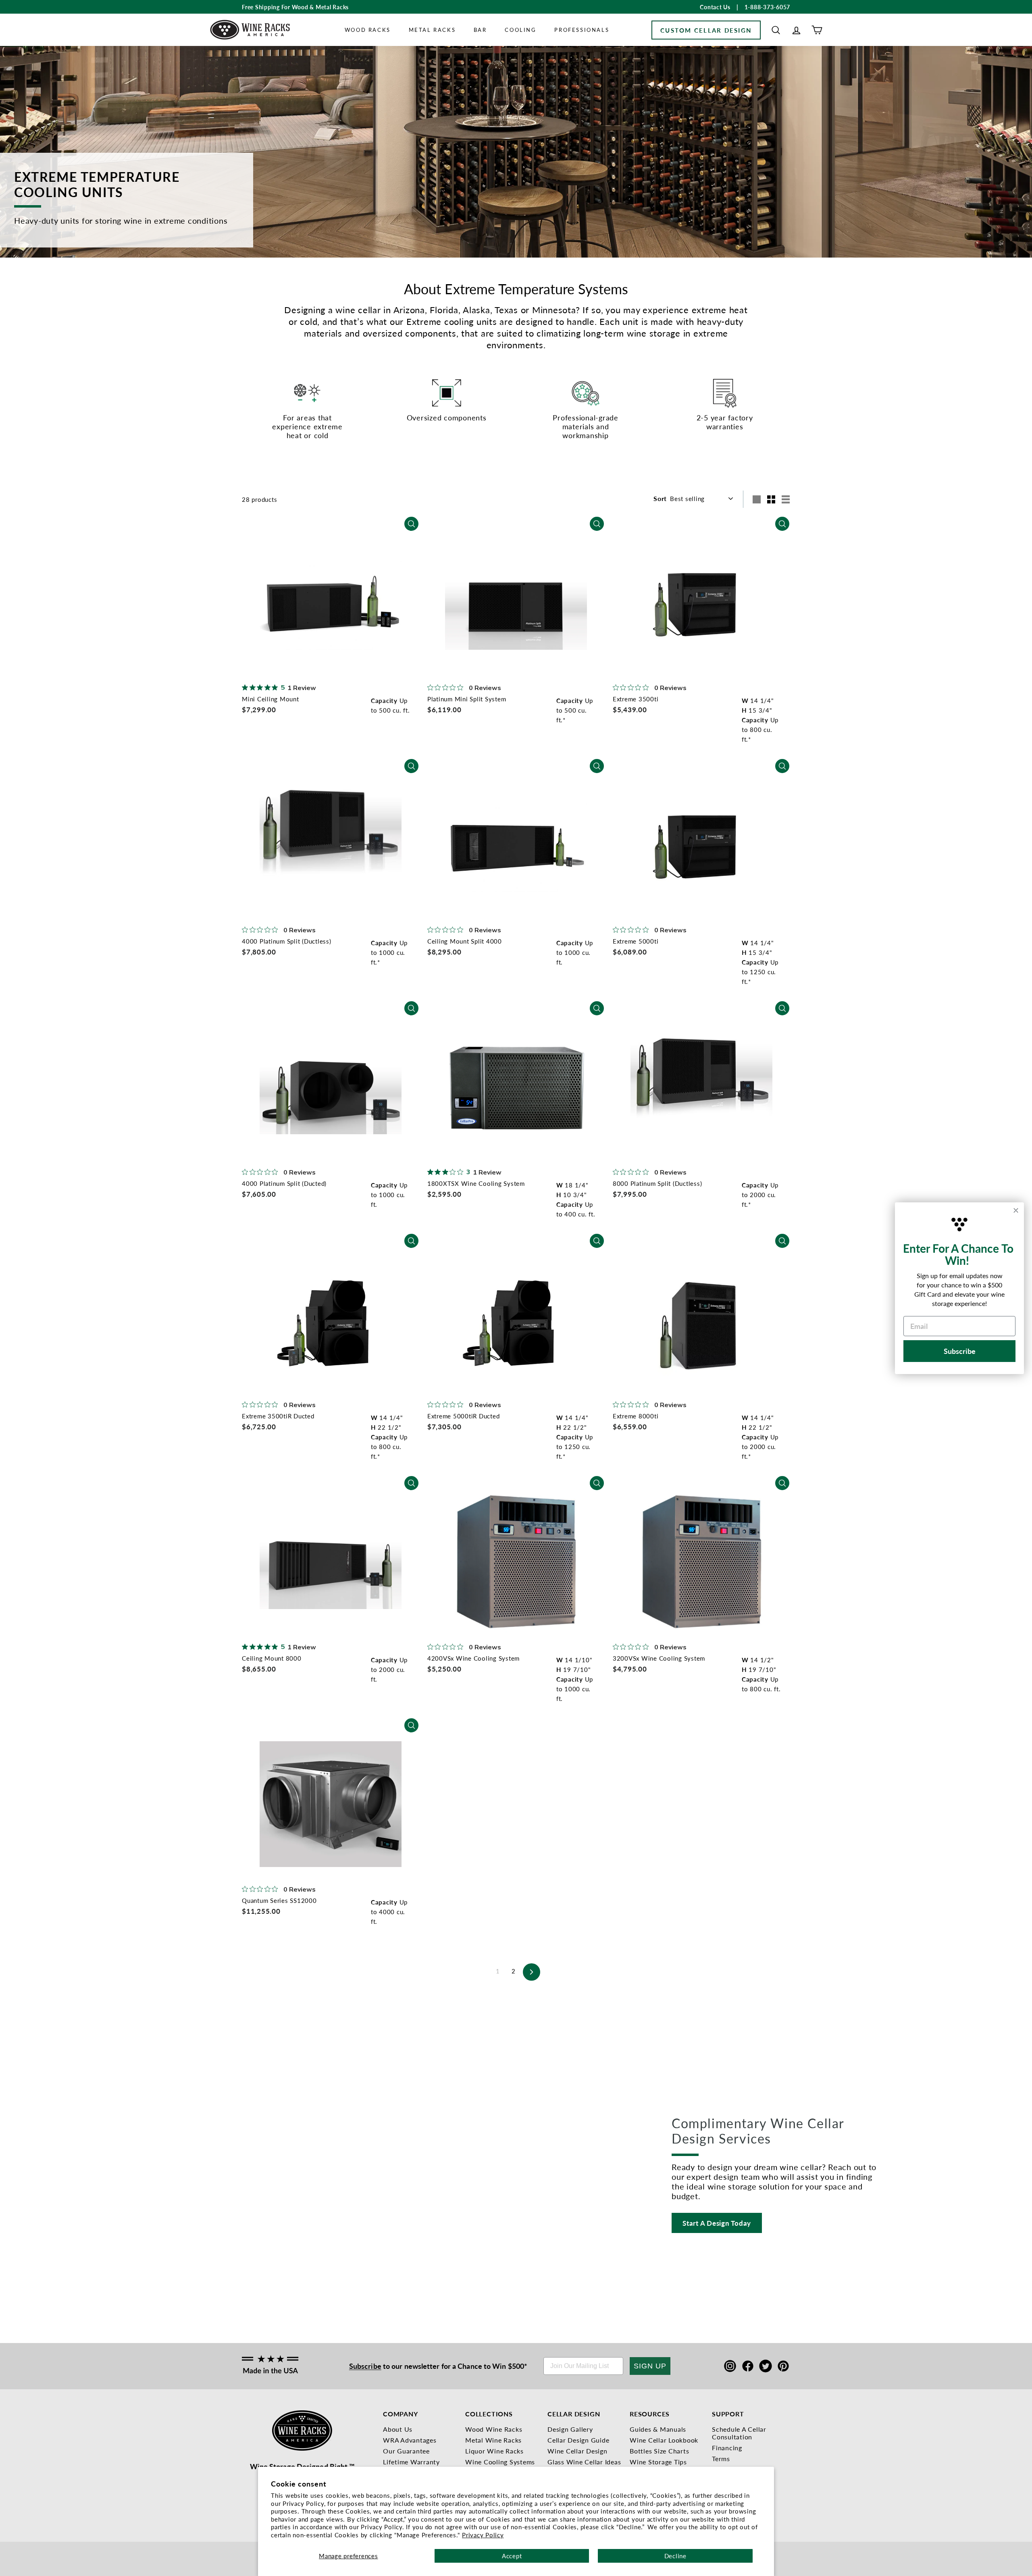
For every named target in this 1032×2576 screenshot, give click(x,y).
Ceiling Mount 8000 (272, 1658)
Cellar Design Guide (578, 2440)
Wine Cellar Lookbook (664, 2440)
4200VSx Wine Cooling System (473, 1658)
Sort (660, 498)
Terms (721, 2459)
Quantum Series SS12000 (279, 1900)
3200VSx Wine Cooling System (659, 1658)
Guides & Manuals (658, 2429)
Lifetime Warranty (411, 2462)
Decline (675, 2556)
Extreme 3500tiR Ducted (278, 1416)
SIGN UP (650, 2366)
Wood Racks (368, 30)
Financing (727, 2448)
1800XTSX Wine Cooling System (476, 1183)
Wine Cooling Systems (500, 2462)
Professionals (582, 30)
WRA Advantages (410, 2440)
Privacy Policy (483, 2535)
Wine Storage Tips (658, 2462)
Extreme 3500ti (636, 699)
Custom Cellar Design (706, 30)
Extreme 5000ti (636, 941)
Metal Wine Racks (493, 2440)
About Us (398, 2429)
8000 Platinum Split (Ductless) (657, 1183)
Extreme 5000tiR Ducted (464, 1416)
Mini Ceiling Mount (270, 699)
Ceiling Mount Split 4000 (465, 941)
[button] (776, 30)
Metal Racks (432, 30)
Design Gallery (570, 2429)
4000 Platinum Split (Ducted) (284, 1183)
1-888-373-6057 (768, 7)
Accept (512, 2556)
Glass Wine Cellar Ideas (584, 2462)
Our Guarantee (406, 2451)
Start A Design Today (717, 2223)
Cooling (520, 30)
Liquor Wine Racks (494, 2451)
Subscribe (365, 2366)
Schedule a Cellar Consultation (739, 2433)
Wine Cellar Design (577, 2451)
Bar (480, 30)
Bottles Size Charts (659, 2451)
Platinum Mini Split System (467, 699)
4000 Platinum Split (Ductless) (287, 941)
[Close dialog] (1016, 1210)
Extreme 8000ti (636, 1416)
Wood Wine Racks (494, 2429)
